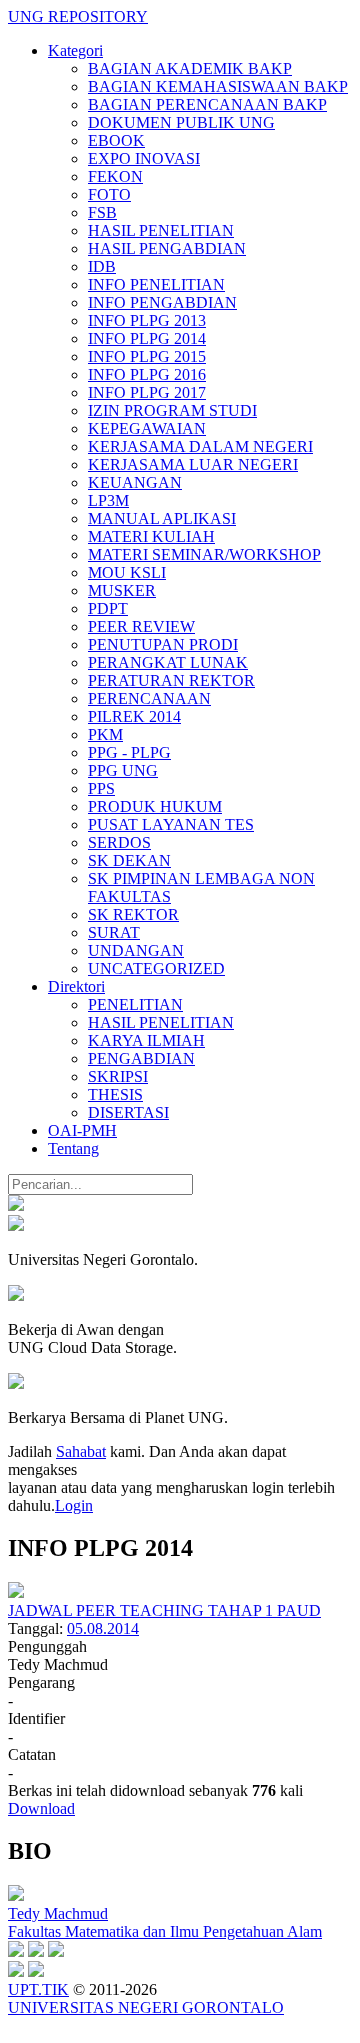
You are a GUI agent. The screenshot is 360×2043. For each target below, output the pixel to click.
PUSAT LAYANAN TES (171, 824)
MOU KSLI (127, 572)
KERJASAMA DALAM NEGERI (200, 446)
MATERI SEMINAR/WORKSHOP (204, 554)
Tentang (73, 1148)
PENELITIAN (135, 1004)
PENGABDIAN (141, 1058)
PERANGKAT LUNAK (168, 662)
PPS (101, 788)
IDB (102, 266)
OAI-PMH (82, 1130)
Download (41, 1808)
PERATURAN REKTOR (171, 680)
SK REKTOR (133, 914)
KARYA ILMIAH (146, 1040)
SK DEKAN (129, 860)
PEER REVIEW (141, 626)
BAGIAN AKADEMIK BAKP (190, 68)
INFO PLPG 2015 (147, 356)
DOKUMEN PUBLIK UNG (181, 122)
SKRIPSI (118, 1076)
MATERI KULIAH (151, 536)
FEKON (115, 176)
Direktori (76, 986)
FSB (102, 212)
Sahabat (81, 1451)
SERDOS (119, 842)
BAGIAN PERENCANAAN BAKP (207, 104)
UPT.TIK (38, 1989)
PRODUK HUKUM (155, 806)
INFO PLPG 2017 (147, 392)
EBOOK (116, 140)
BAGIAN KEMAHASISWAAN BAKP (218, 86)
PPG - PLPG (129, 752)
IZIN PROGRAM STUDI (172, 410)
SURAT (114, 932)
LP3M (108, 500)
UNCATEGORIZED (156, 968)
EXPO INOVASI (144, 158)
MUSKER (122, 590)
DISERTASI (128, 1112)
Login (74, 1505)
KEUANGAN (135, 482)
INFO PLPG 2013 (147, 320)
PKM (105, 734)
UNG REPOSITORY (78, 16)
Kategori (75, 50)
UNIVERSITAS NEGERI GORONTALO (146, 2007)
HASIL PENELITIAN (161, 230)
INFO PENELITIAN (156, 284)
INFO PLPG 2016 (147, 374)
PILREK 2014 (134, 716)
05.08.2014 (103, 1628)
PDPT (108, 608)
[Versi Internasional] (16, 1205)
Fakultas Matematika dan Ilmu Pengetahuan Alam (165, 1931)
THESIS (115, 1094)
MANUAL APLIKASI (162, 518)
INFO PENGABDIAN (162, 302)
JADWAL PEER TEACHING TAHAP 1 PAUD (164, 1610)
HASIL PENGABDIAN (167, 248)
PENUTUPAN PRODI (163, 644)
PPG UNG (123, 770)
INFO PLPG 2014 (147, 338)
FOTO (109, 194)
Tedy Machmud (58, 1913)
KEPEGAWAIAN (147, 428)
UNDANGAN (136, 950)
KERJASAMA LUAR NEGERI (193, 464)
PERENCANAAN (149, 698)
